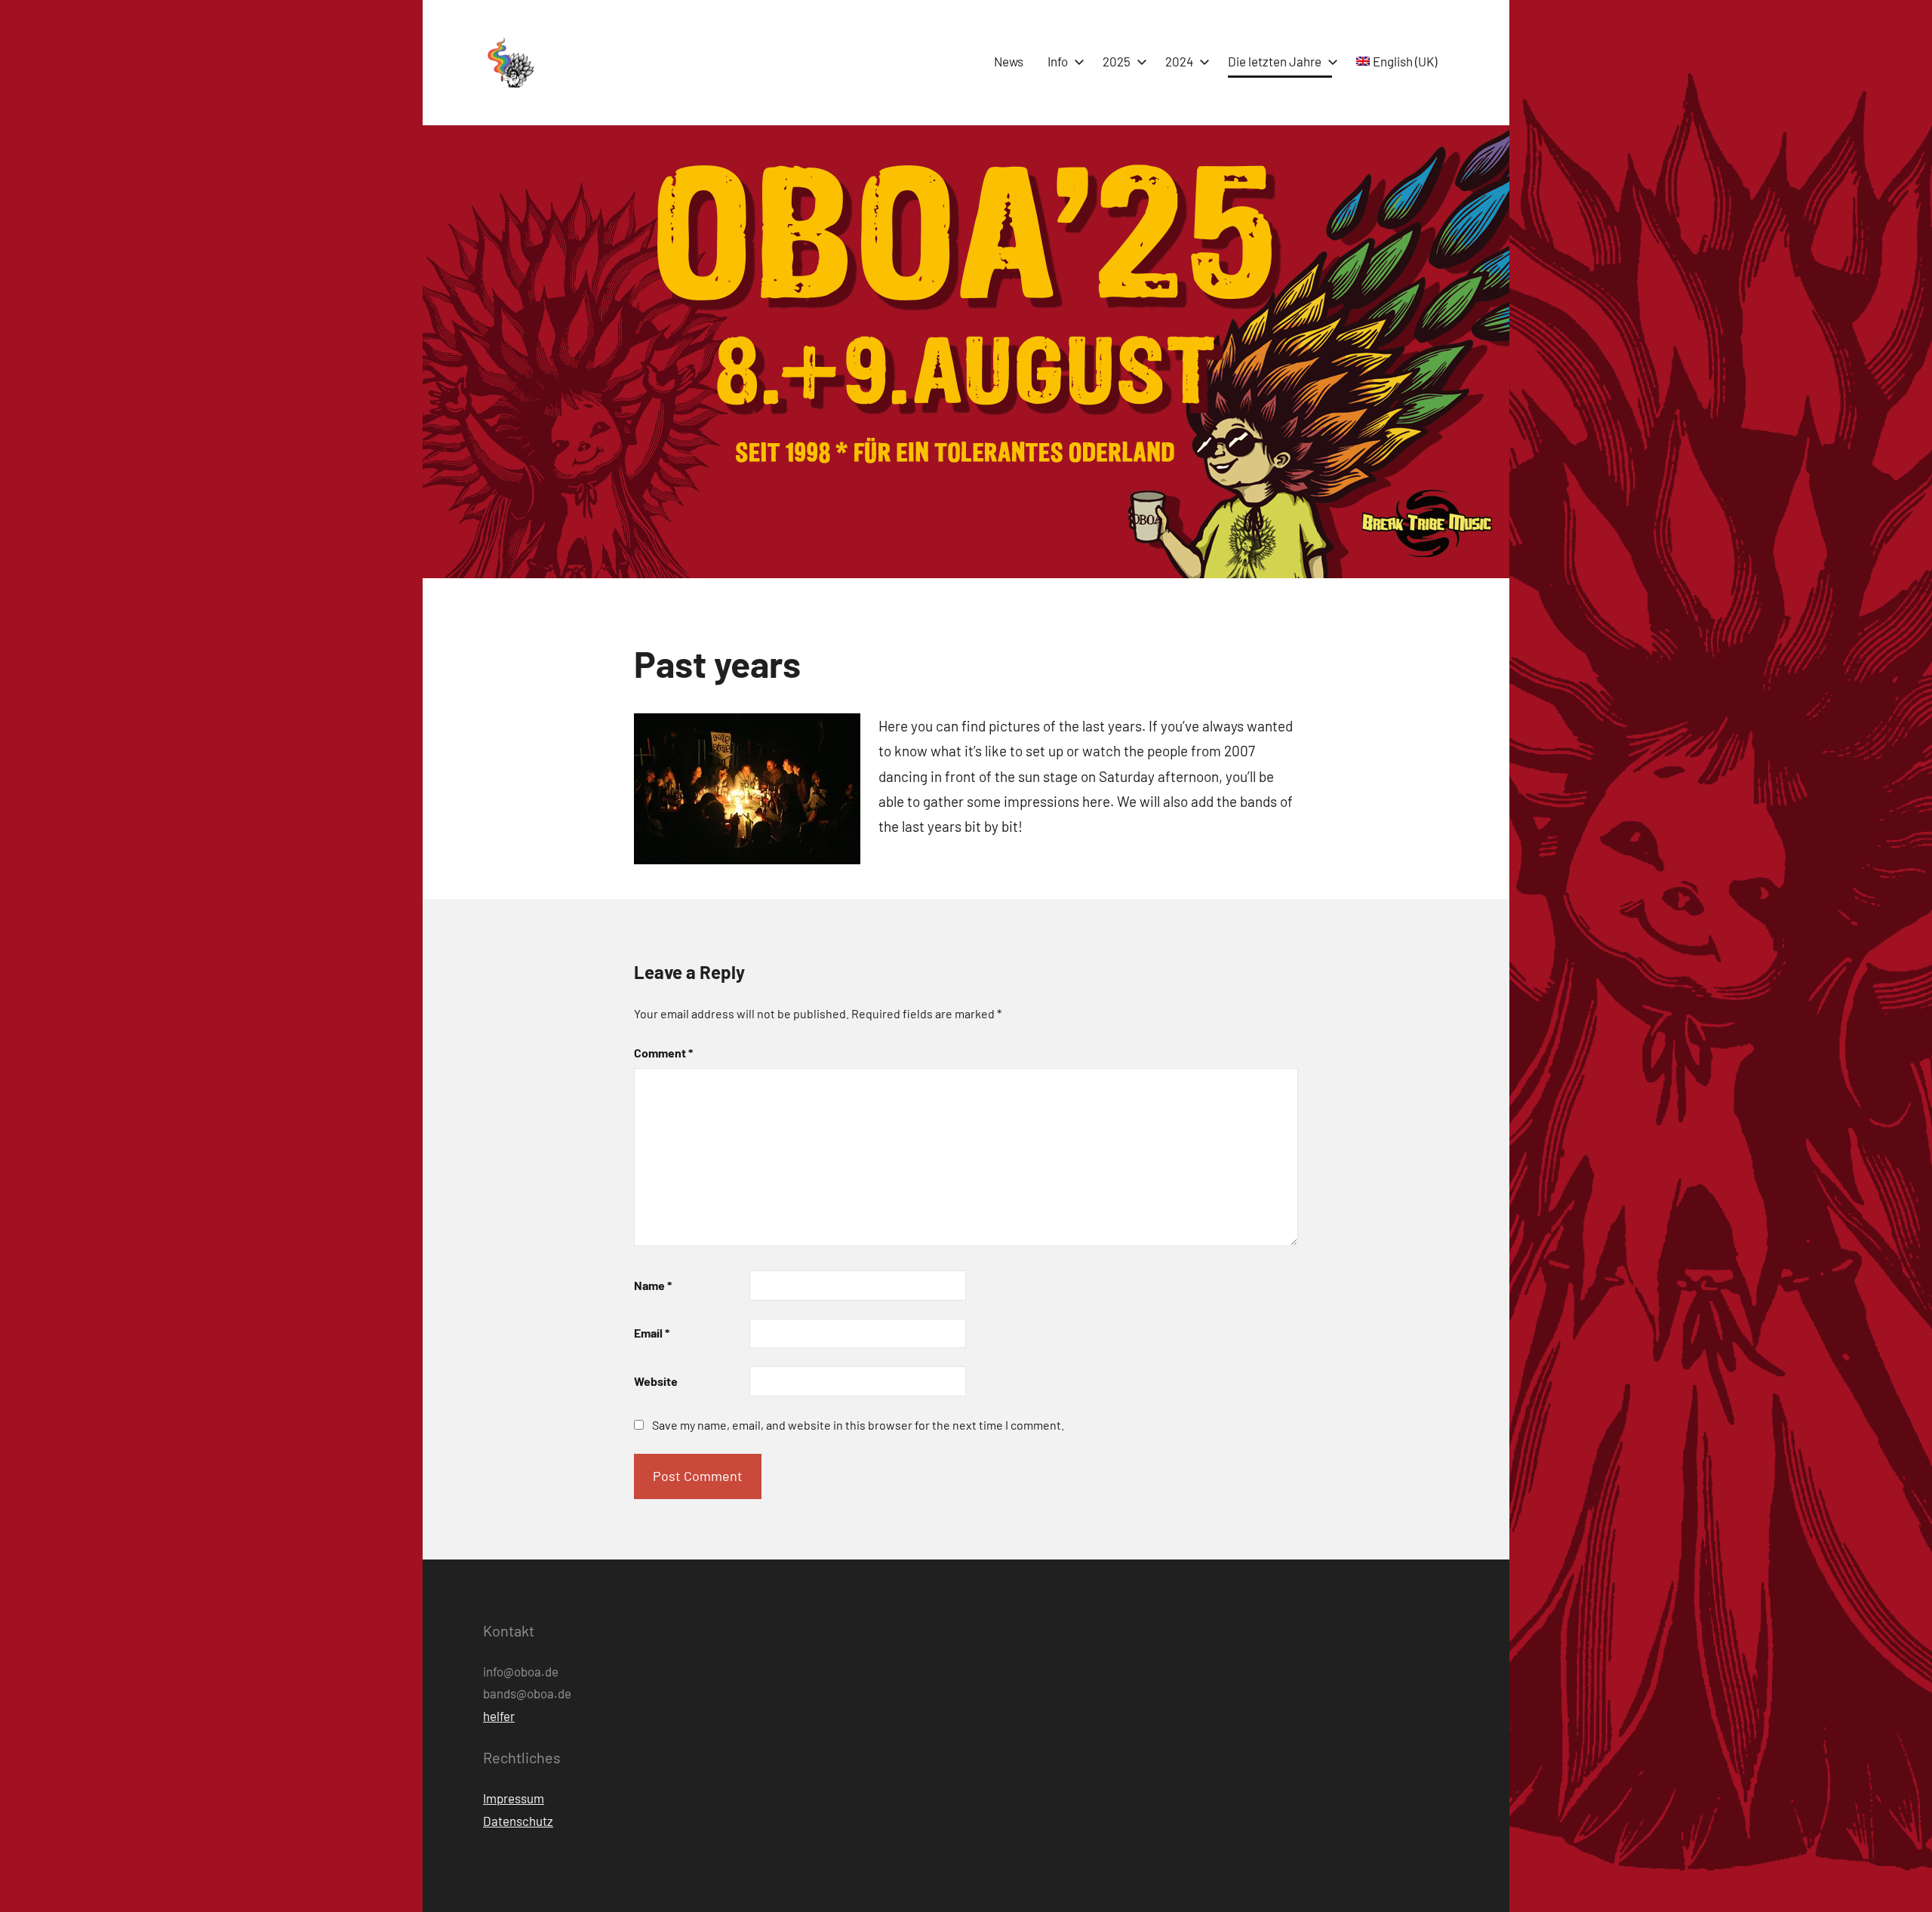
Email (652, 1333)
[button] (509, 63)
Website (656, 1381)
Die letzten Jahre (1275, 61)
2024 (1179, 61)
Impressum (514, 1798)
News (1009, 61)
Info (1058, 61)
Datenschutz (518, 1821)
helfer (499, 1716)
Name (653, 1285)
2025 (1117, 61)
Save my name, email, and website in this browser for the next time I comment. (858, 1425)
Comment (663, 1053)
